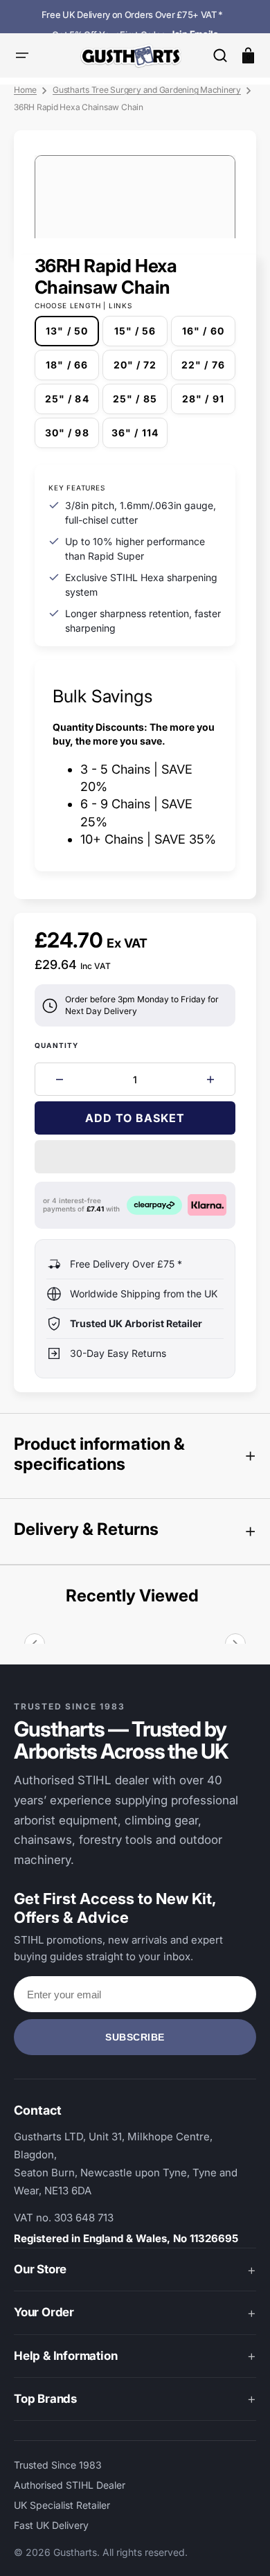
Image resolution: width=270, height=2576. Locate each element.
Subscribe (135, 2037)
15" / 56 (141, 336)
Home (25, 90)
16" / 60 (209, 336)
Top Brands (45, 2399)
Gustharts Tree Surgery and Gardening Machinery (147, 90)
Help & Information (65, 2356)
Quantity (57, 1045)
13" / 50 (72, 336)
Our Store (40, 2269)
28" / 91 (209, 403)
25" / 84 (72, 403)
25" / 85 (140, 403)
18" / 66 (72, 370)
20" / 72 (140, 370)
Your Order (44, 2312)
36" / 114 (139, 437)
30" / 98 (72, 437)
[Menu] (22, 55)
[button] (220, 55)
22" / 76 (208, 370)
